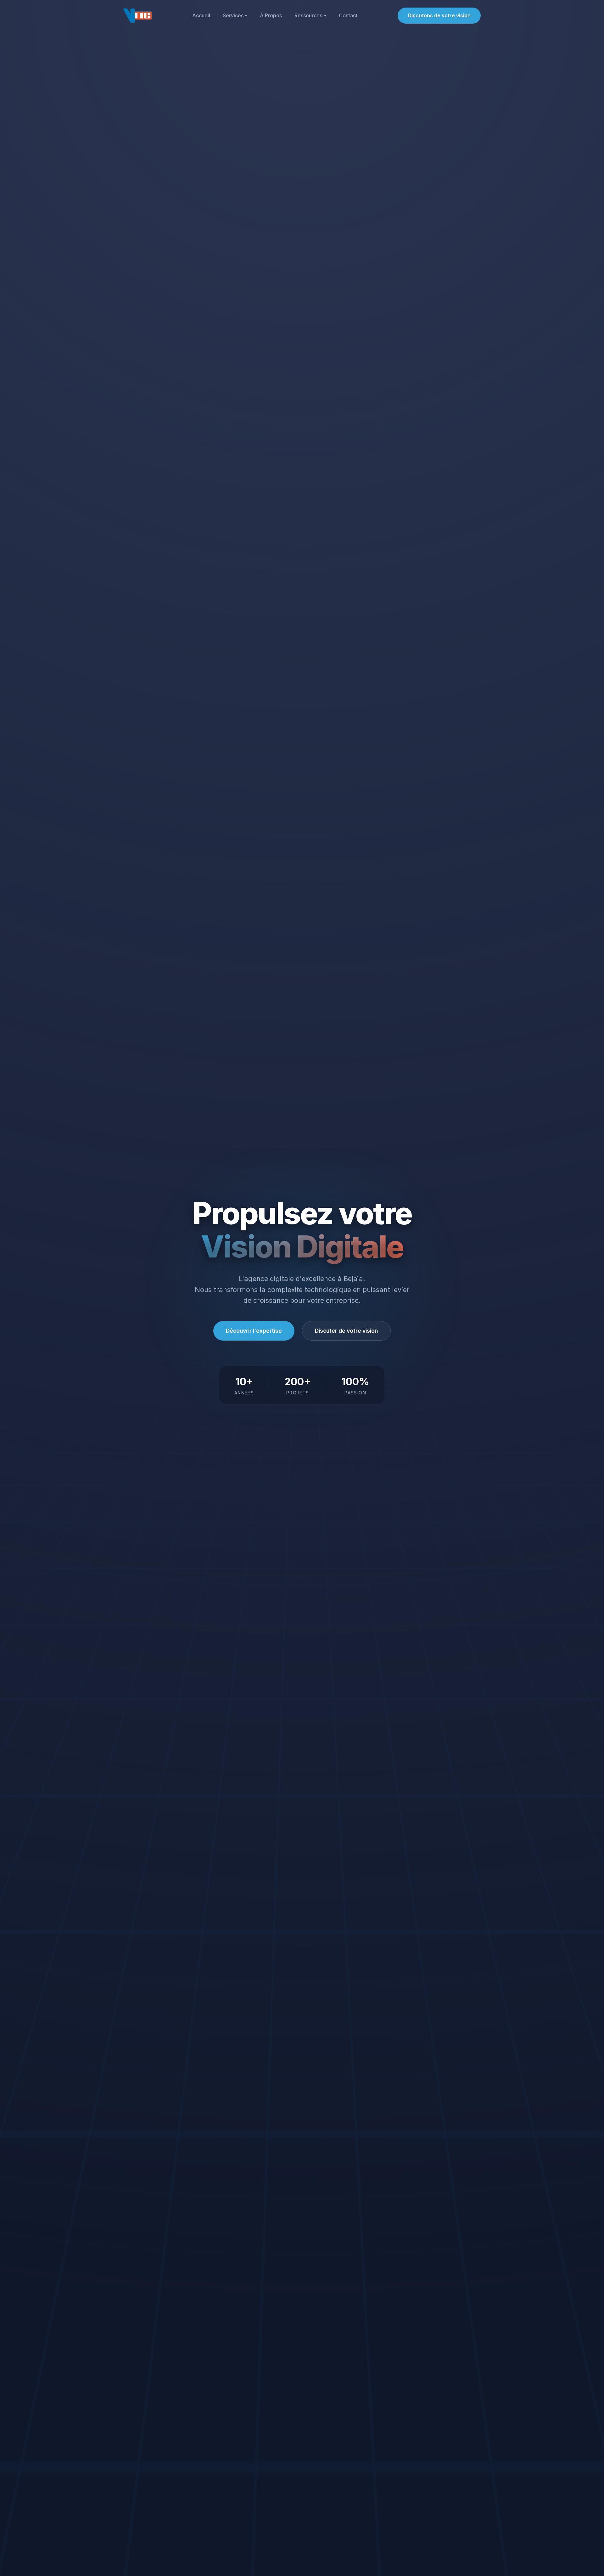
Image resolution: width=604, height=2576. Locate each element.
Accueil (201, 16)
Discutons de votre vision (439, 15)
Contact (348, 16)
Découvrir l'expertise (254, 1331)
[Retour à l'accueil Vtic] (137, 16)
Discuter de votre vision (346, 1331)
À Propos (271, 16)
